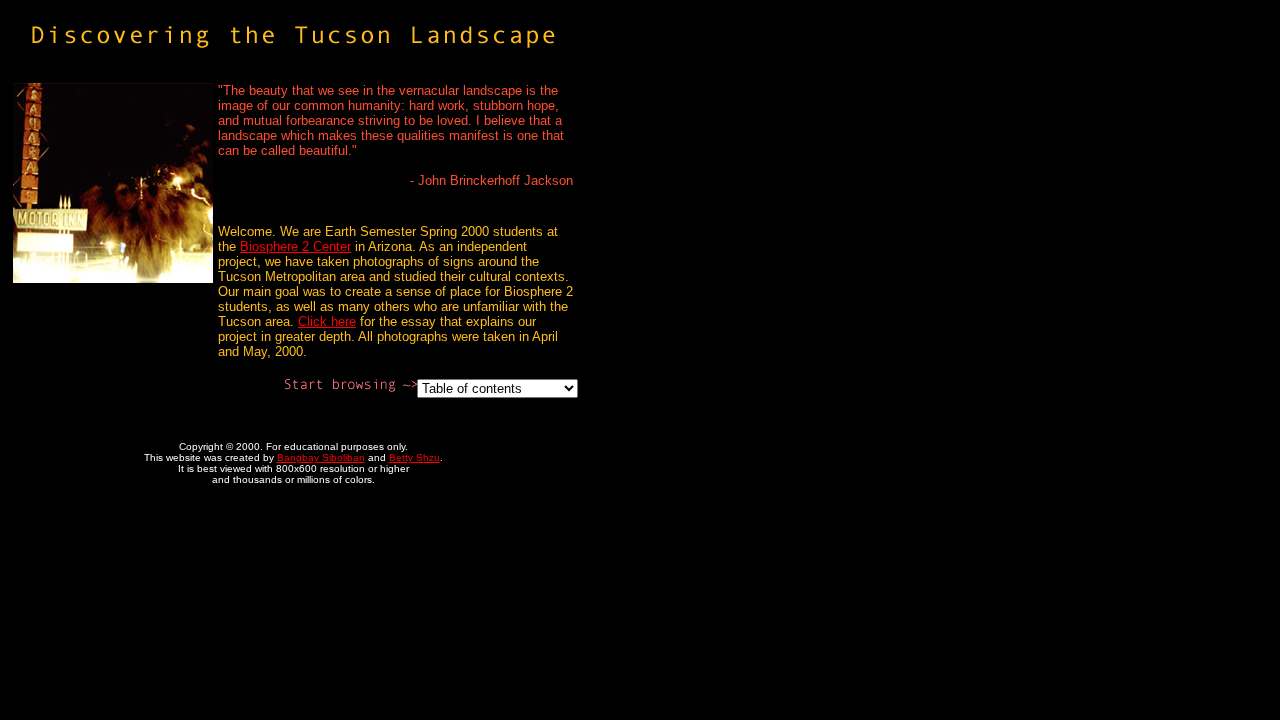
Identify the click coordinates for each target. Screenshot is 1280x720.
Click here (327, 321)
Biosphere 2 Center (295, 246)
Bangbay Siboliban (321, 457)
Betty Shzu (414, 457)
